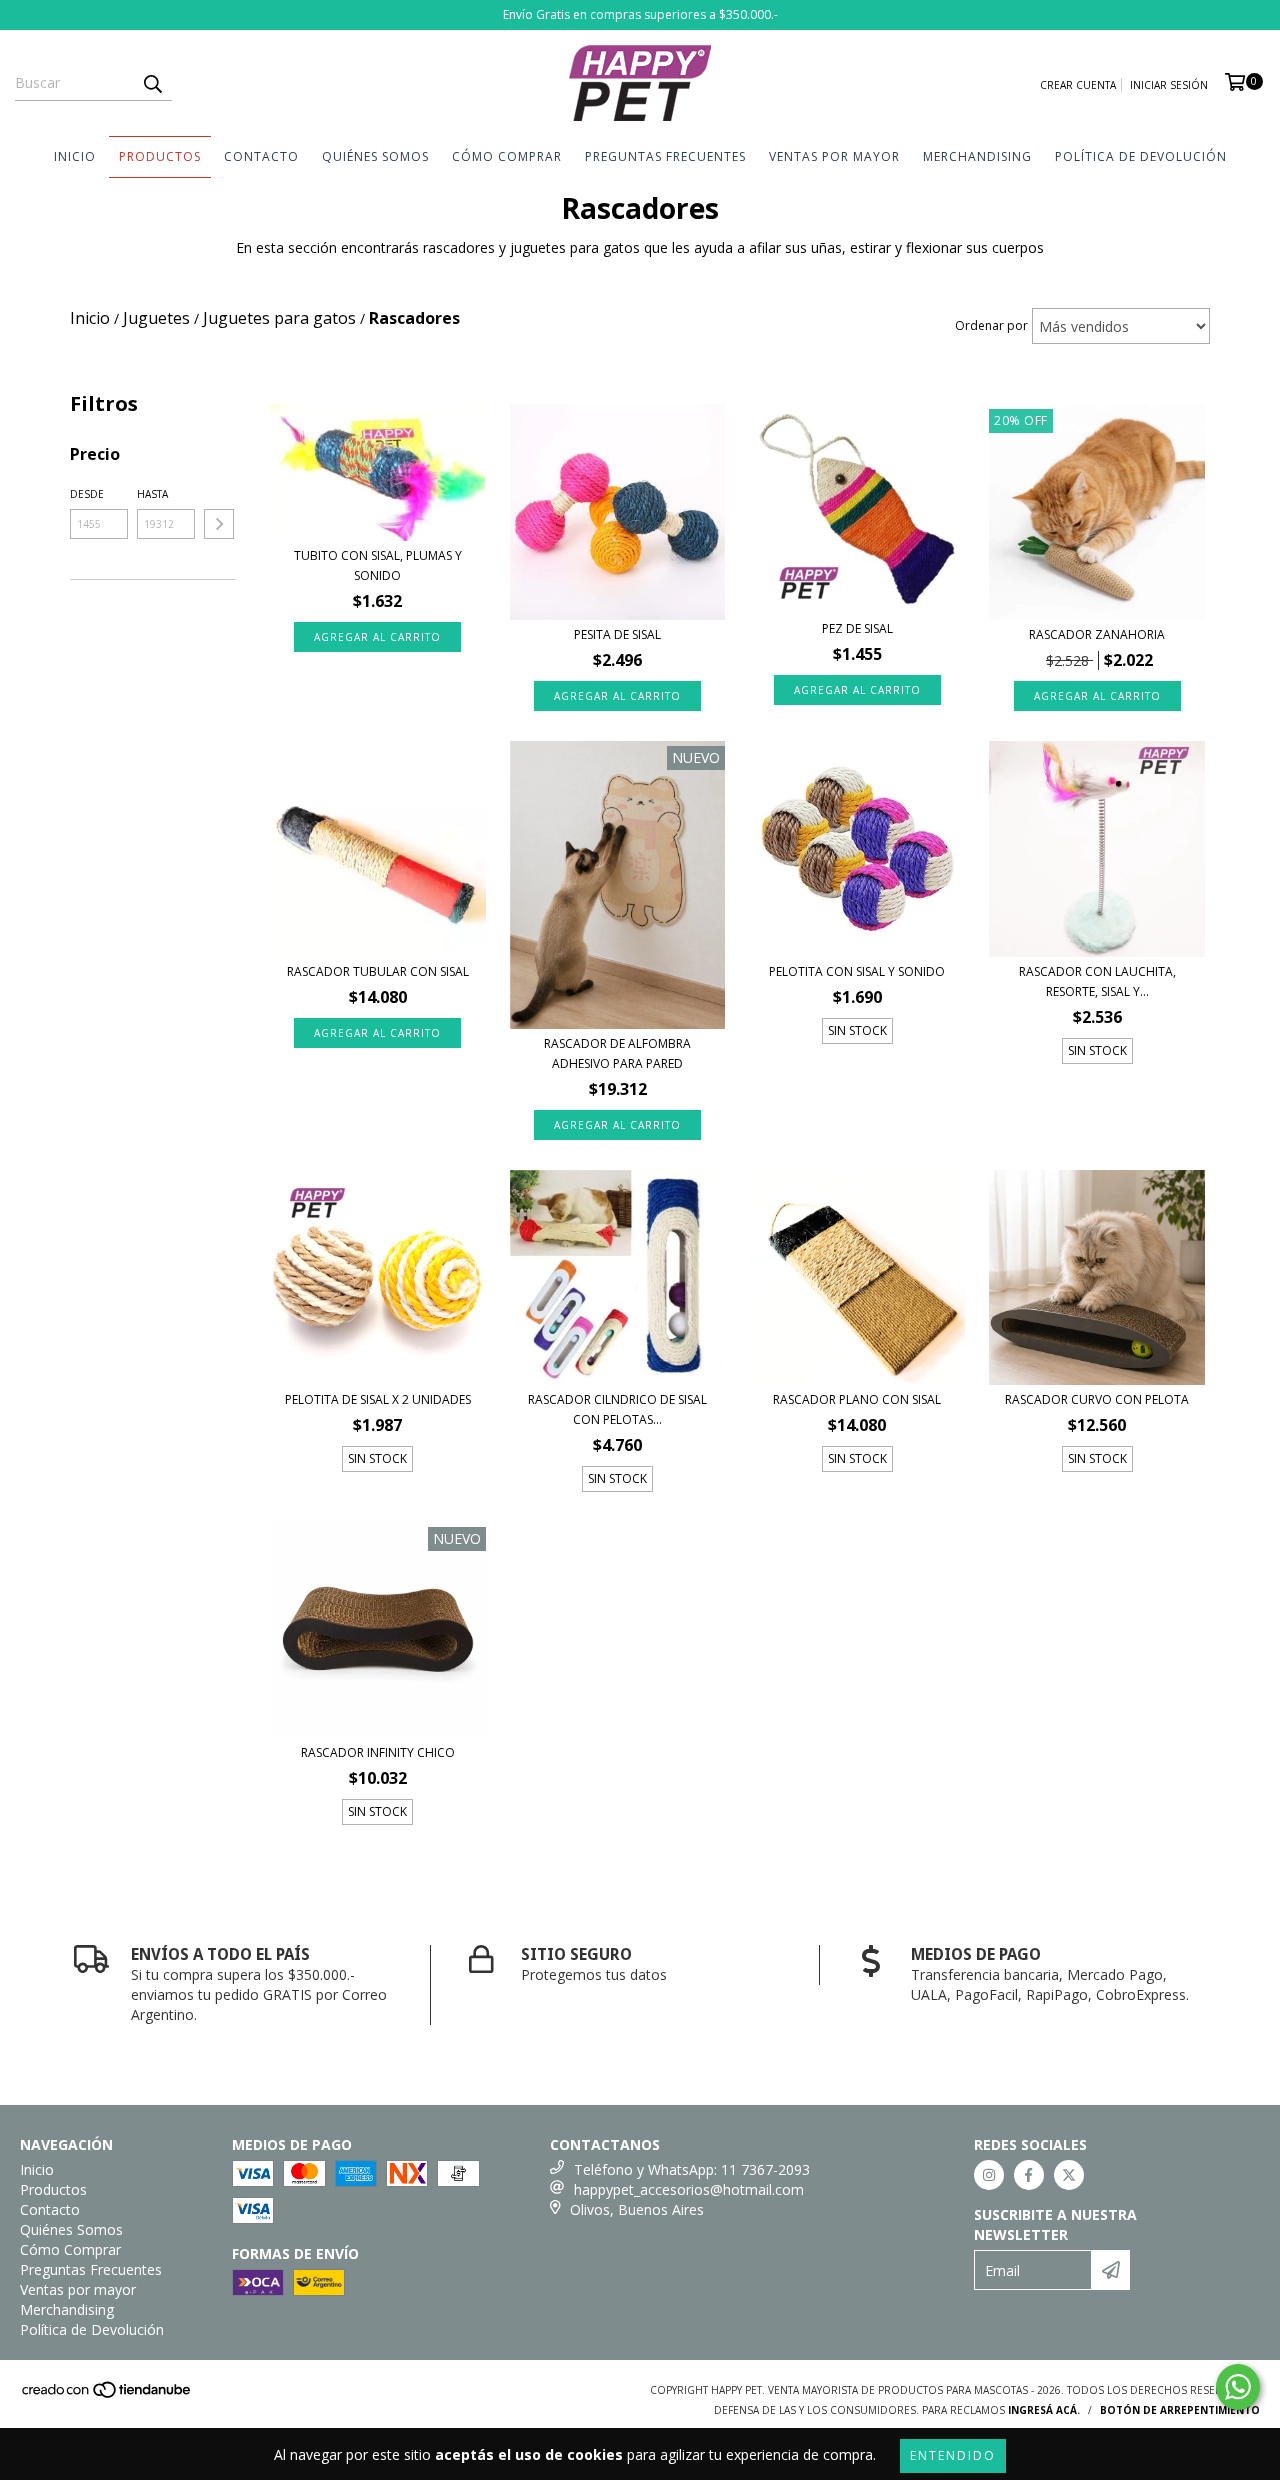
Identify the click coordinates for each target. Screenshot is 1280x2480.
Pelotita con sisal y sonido (857, 971)
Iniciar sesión (1169, 85)
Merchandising (977, 156)
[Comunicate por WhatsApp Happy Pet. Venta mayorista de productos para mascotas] (1238, 2387)
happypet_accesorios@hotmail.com (689, 2189)
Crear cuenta (1078, 85)
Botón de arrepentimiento (1180, 2410)
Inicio (75, 156)
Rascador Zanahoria (1097, 634)
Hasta (152, 494)
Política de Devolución (1141, 156)
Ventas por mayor (834, 156)
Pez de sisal (857, 628)
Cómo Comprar (507, 156)
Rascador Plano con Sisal (857, 1399)
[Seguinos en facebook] (1029, 2175)
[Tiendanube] (107, 2396)
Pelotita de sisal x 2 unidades (378, 1399)
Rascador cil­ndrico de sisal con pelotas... (617, 1409)
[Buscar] (152, 83)
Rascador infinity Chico (378, 1752)
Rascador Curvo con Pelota (1097, 1399)
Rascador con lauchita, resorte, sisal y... (1097, 981)
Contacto (261, 156)
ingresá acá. (1044, 2410)
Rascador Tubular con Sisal (378, 971)
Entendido (953, 2455)
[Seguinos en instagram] (989, 2175)
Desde (87, 494)
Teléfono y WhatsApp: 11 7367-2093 (692, 2169)
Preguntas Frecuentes (665, 156)
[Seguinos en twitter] (1069, 2175)
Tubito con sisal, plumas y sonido (378, 565)
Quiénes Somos (375, 156)
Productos (160, 156)
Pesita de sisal (617, 634)
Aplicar (219, 524)
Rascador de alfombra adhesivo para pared (617, 1053)
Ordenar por (991, 325)
